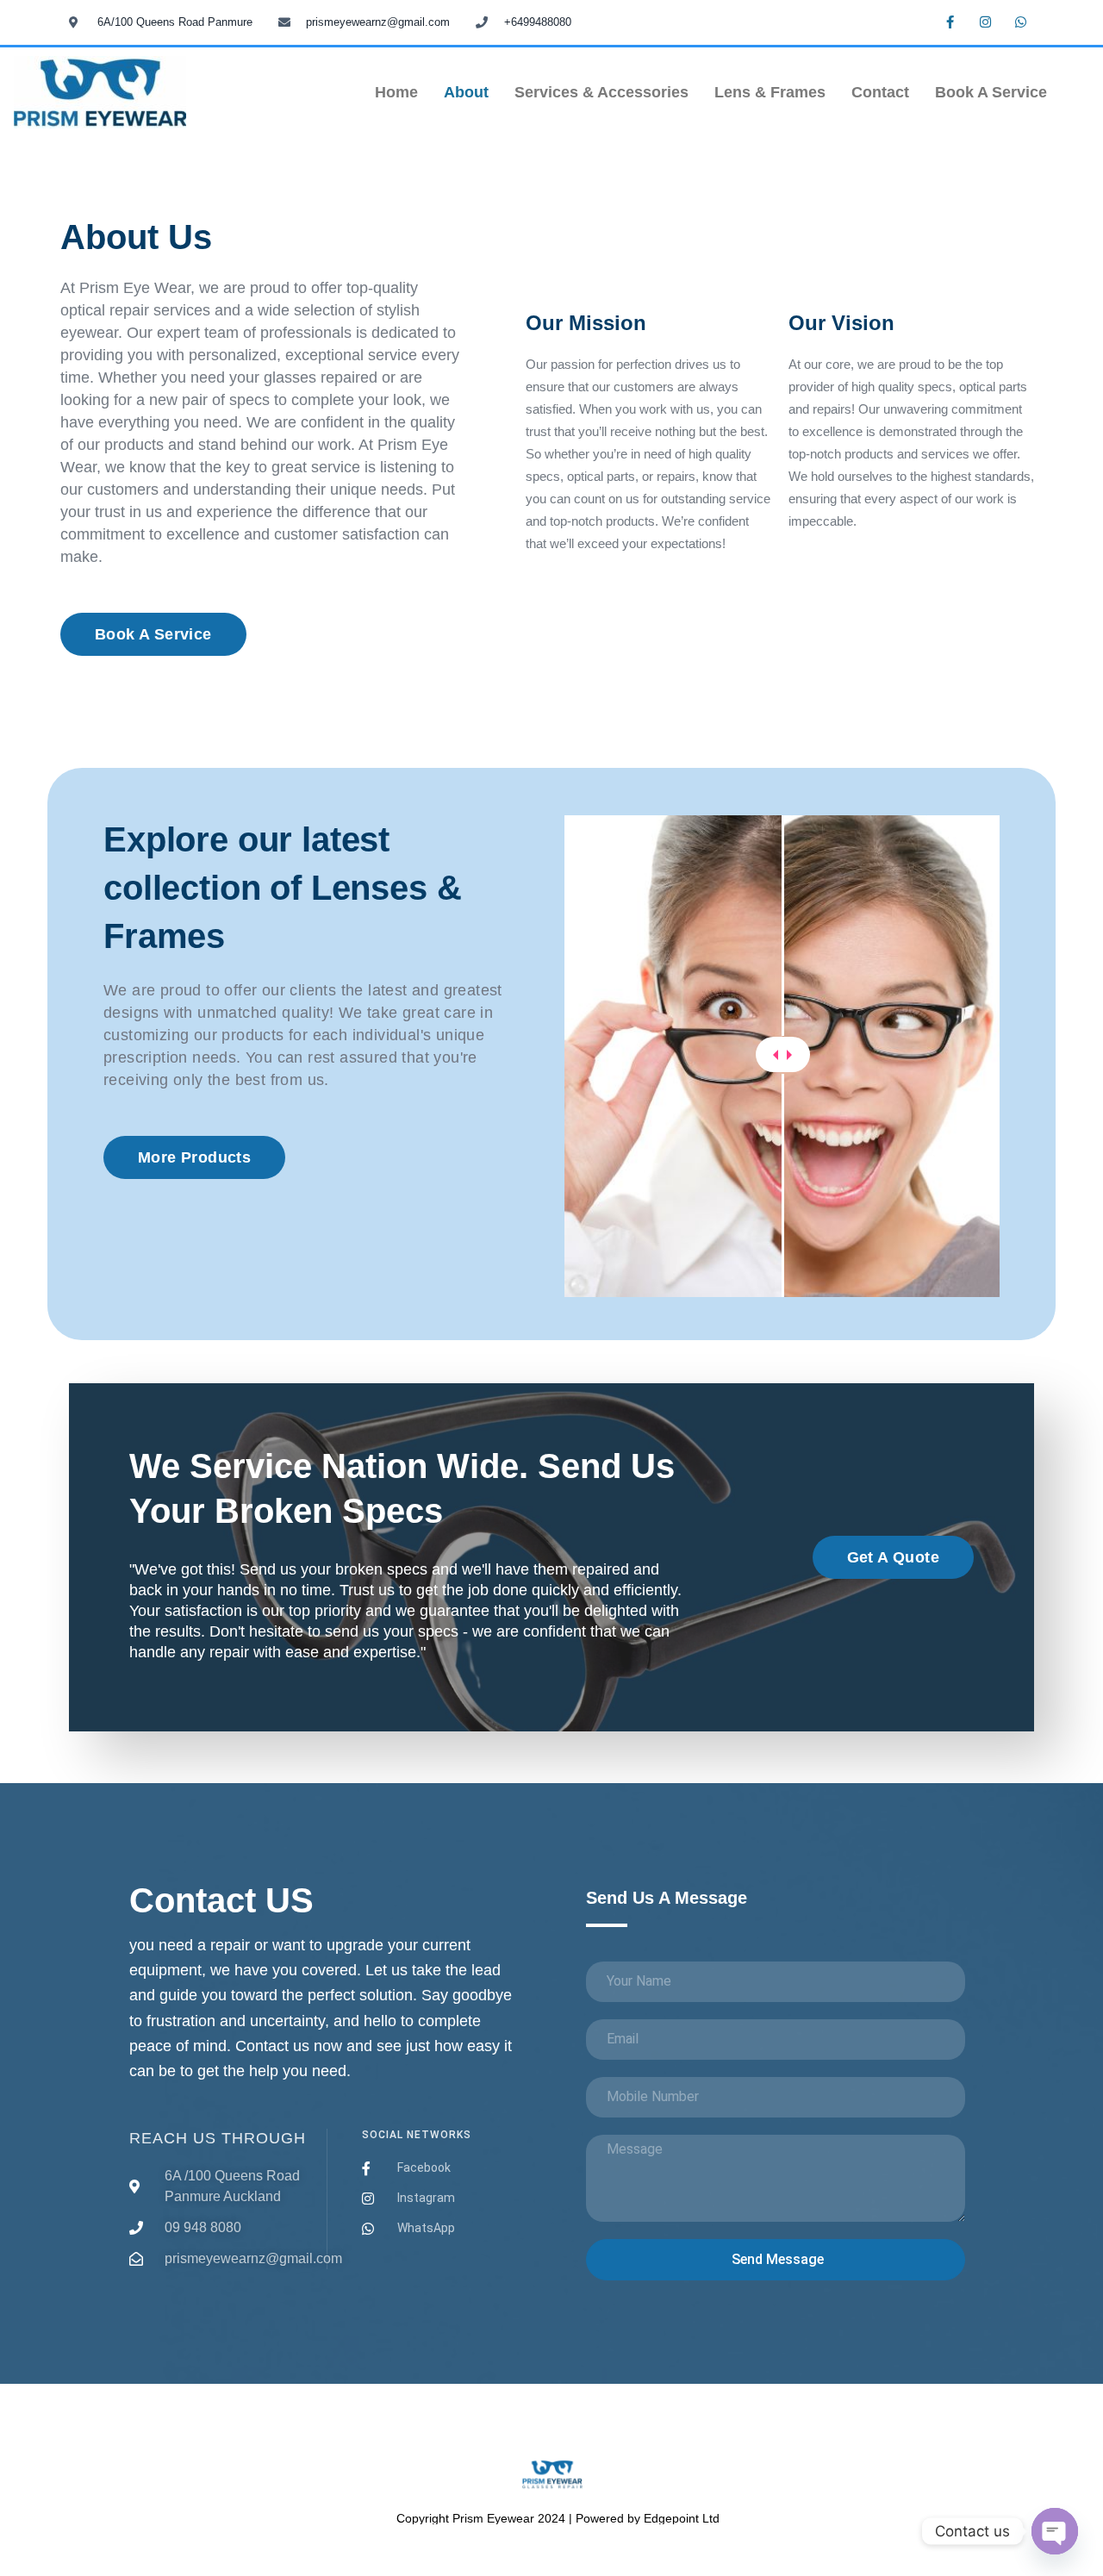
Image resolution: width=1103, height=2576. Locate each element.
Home (396, 92)
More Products (194, 1157)
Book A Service (991, 92)
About (466, 92)
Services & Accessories (601, 92)
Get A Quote (893, 1557)
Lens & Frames (770, 92)
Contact (880, 92)
